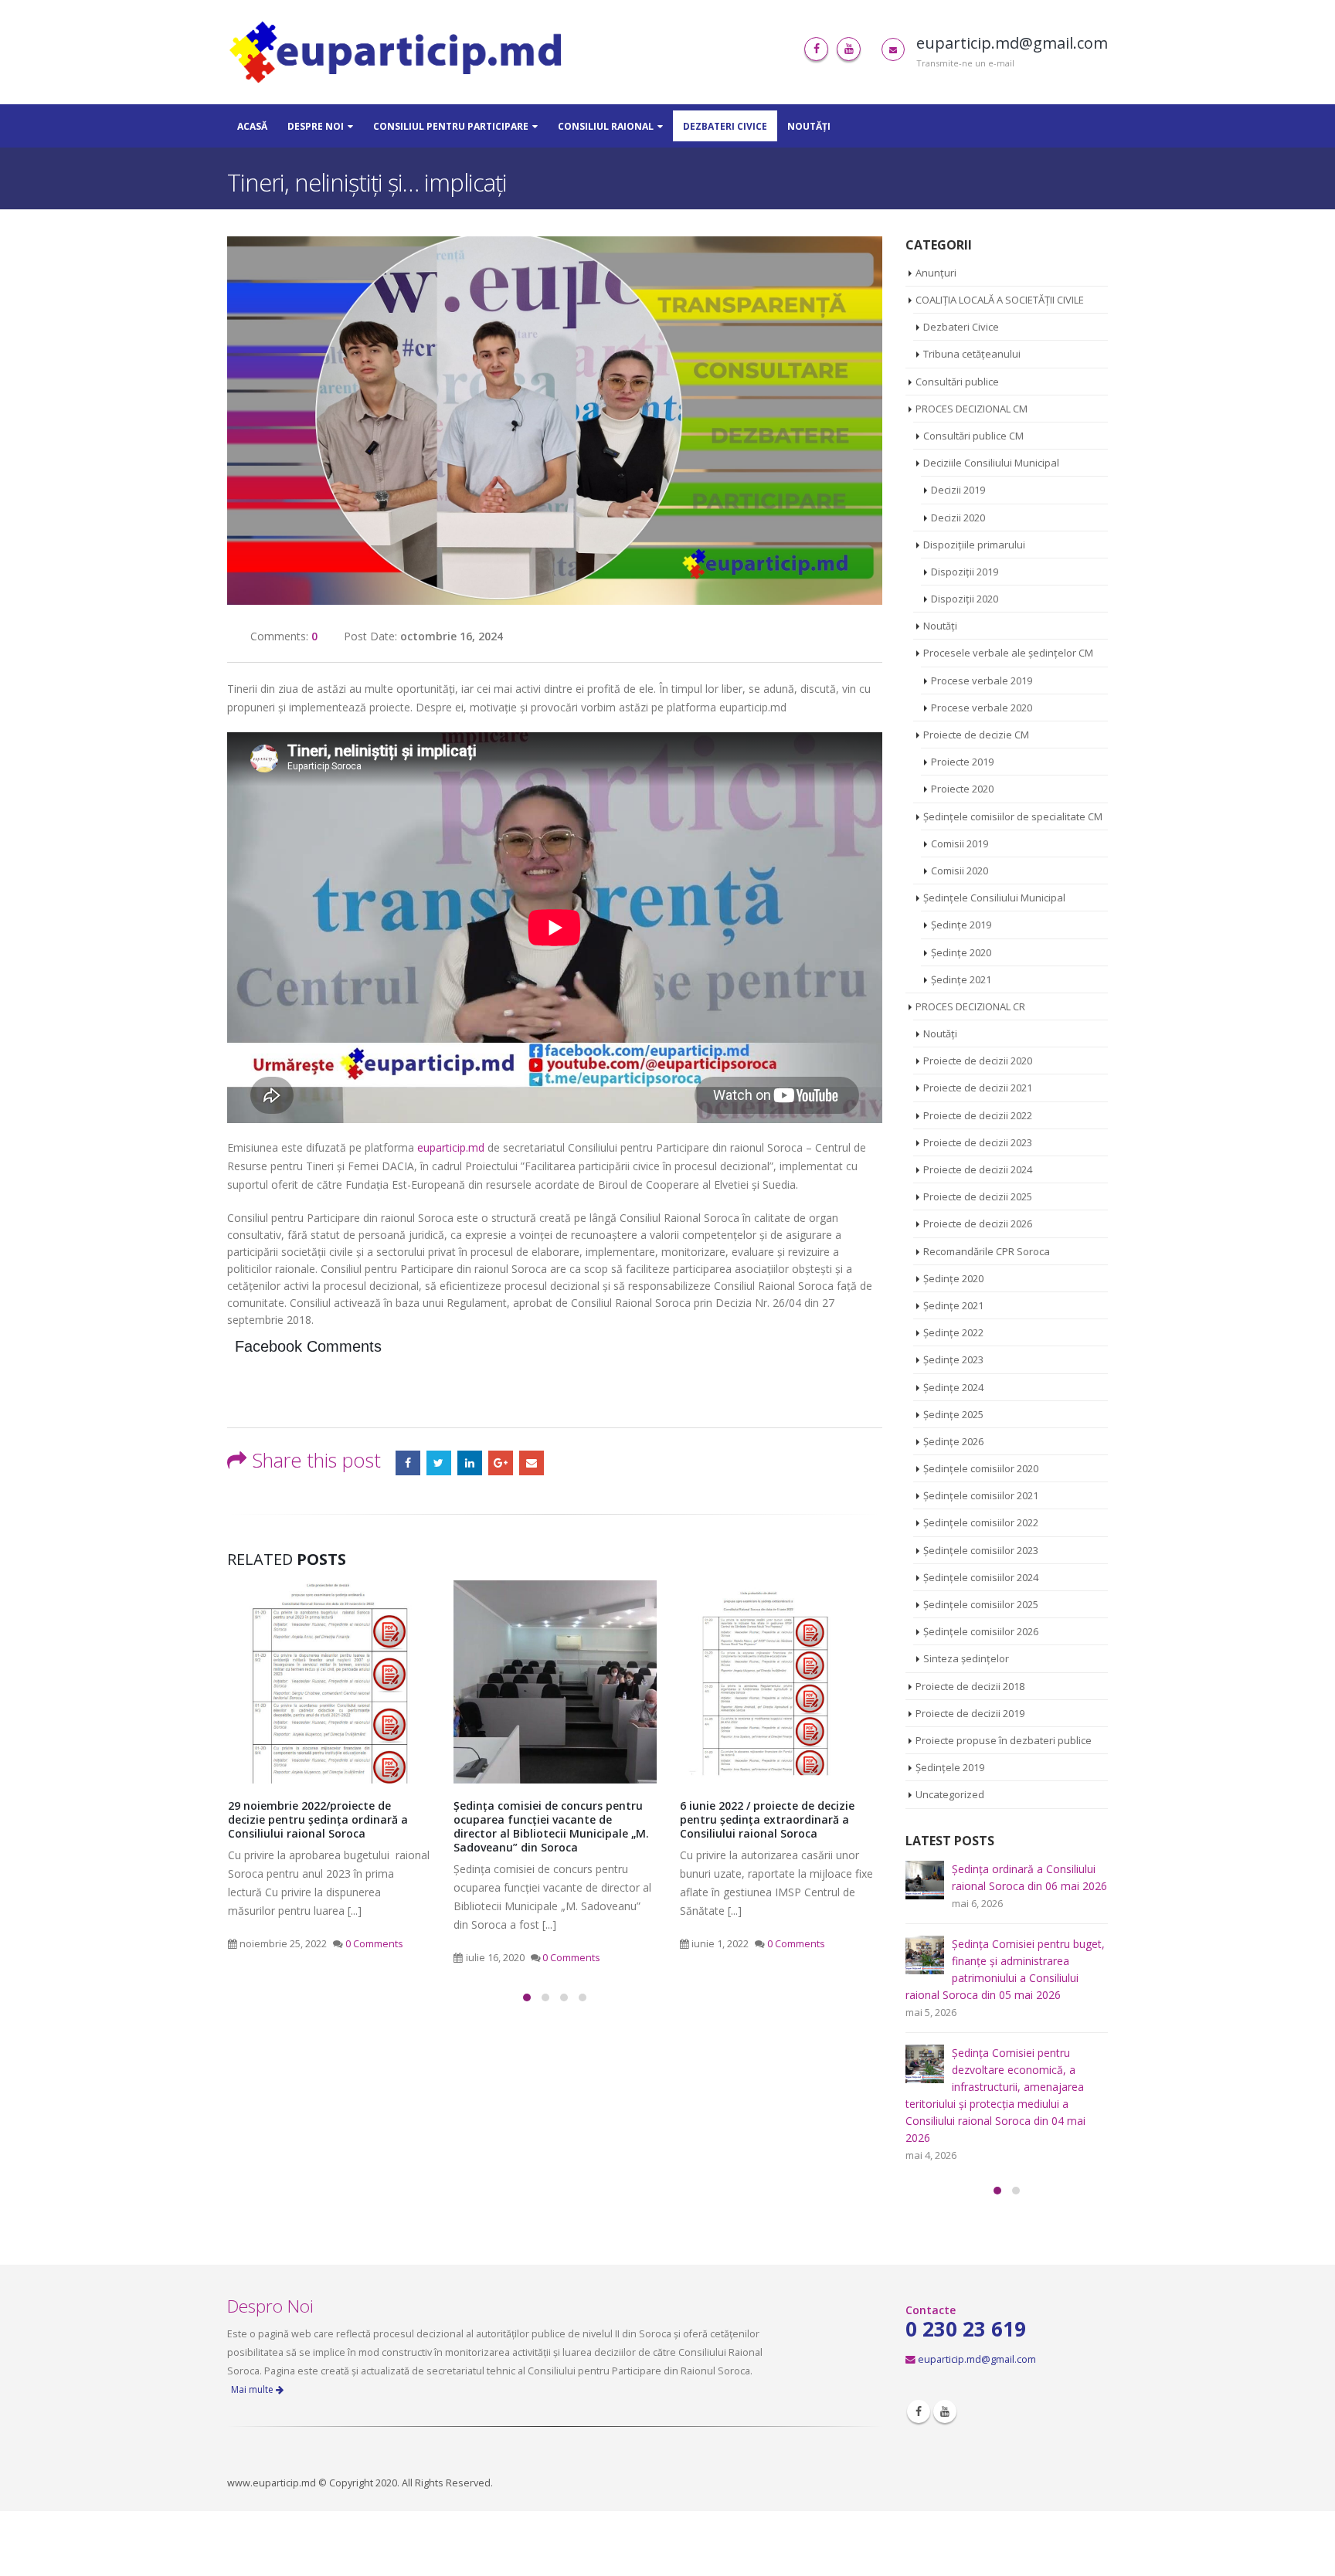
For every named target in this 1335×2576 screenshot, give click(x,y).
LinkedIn (470, 1463)
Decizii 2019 (958, 490)
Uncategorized (950, 1794)
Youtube (945, 2411)
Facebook (408, 1463)
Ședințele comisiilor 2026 (981, 1631)
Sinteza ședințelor (966, 1658)
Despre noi (316, 126)
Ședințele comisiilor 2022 (981, 1522)
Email (532, 1463)
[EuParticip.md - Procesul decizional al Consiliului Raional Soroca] (399, 52)
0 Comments (374, 1944)
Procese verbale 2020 (982, 708)
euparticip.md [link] (451, 1147)
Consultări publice (957, 382)
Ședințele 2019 (950, 1767)
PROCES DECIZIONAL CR (970, 1006)
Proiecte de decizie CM (976, 735)
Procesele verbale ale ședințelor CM (1008, 653)
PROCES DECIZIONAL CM (972, 409)
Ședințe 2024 (953, 1387)
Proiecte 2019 (962, 762)
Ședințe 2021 (961, 979)
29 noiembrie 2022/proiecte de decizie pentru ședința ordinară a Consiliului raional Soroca (318, 1819)
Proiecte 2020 (962, 789)
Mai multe (253, 2389)
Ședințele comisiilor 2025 (981, 1604)
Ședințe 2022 (953, 1332)
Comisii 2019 (960, 843)
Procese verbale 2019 (982, 680)
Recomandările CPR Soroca (987, 1251)
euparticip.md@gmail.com (977, 2359)
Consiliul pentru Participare (451, 126)
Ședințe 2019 (961, 925)
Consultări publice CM (973, 436)
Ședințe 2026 (953, 1441)
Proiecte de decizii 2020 (978, 1061)
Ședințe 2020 (961, 952)
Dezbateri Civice (725, 126)
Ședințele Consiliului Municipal (994, 898)
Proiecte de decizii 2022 (978, 1115)
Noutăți (809, 126)
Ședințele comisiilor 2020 (981, 1468)
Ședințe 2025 (953, 1414)
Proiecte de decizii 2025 (978, 1196)
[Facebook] (816, 49)
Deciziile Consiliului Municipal (991, 463)
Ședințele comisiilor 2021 (981, 1495)
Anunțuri (936, 273)
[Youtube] (849, 49)
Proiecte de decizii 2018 (970, 1686)
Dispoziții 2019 (965, 572)
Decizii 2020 (958, 518)
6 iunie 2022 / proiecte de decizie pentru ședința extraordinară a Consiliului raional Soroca (767, 1819)
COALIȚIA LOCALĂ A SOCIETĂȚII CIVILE (1000, 300)
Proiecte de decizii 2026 (978, 1224)
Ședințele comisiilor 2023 (981, 1550)
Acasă (252, 126)
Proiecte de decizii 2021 (978, 1088)
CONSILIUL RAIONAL (606, 126)
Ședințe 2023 (953, 1359)
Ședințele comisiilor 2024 (981, 1577)
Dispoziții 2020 (965, 599)
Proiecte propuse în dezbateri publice (1004, 1740)
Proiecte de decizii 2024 (978, 1169)
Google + (501, 1463)
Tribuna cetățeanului (972, 354)
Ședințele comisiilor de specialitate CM (1013, 816)
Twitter (439, 1463)
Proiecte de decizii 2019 (970, 1713)
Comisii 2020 (960, 871)
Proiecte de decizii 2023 (978, 1142)
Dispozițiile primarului (974, 545)
